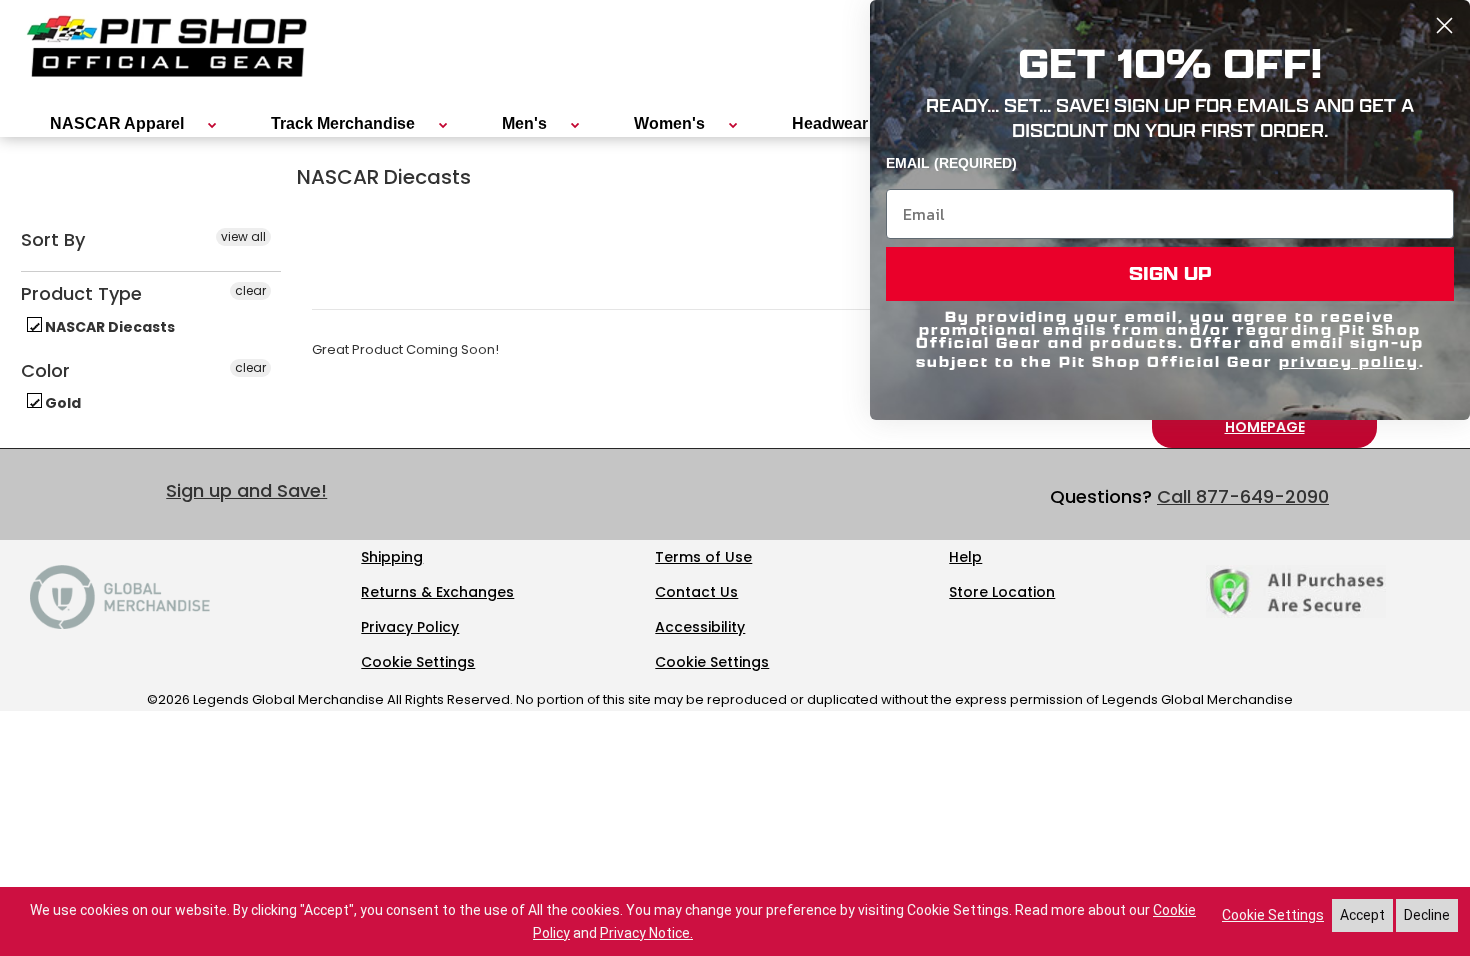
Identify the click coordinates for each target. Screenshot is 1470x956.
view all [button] (243, 236)
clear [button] (250, 290)
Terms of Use (703, 557)
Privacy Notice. (646, 933)
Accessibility (700, 627)
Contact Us (696, 592)
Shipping (392, 557)
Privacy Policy (410, 627)
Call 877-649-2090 (1243, 496)
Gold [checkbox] (61, 403)
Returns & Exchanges (437, 592)
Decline (1427, 915)
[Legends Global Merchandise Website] (120, 624)
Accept (1362, 915)
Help (965, 557)
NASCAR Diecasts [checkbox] (108, 327)
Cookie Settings (418, 662)
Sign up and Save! (246, 490)
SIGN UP (1170, 273)
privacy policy (1349, 361)
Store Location (1002, 592)
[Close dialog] (1444, 25)
